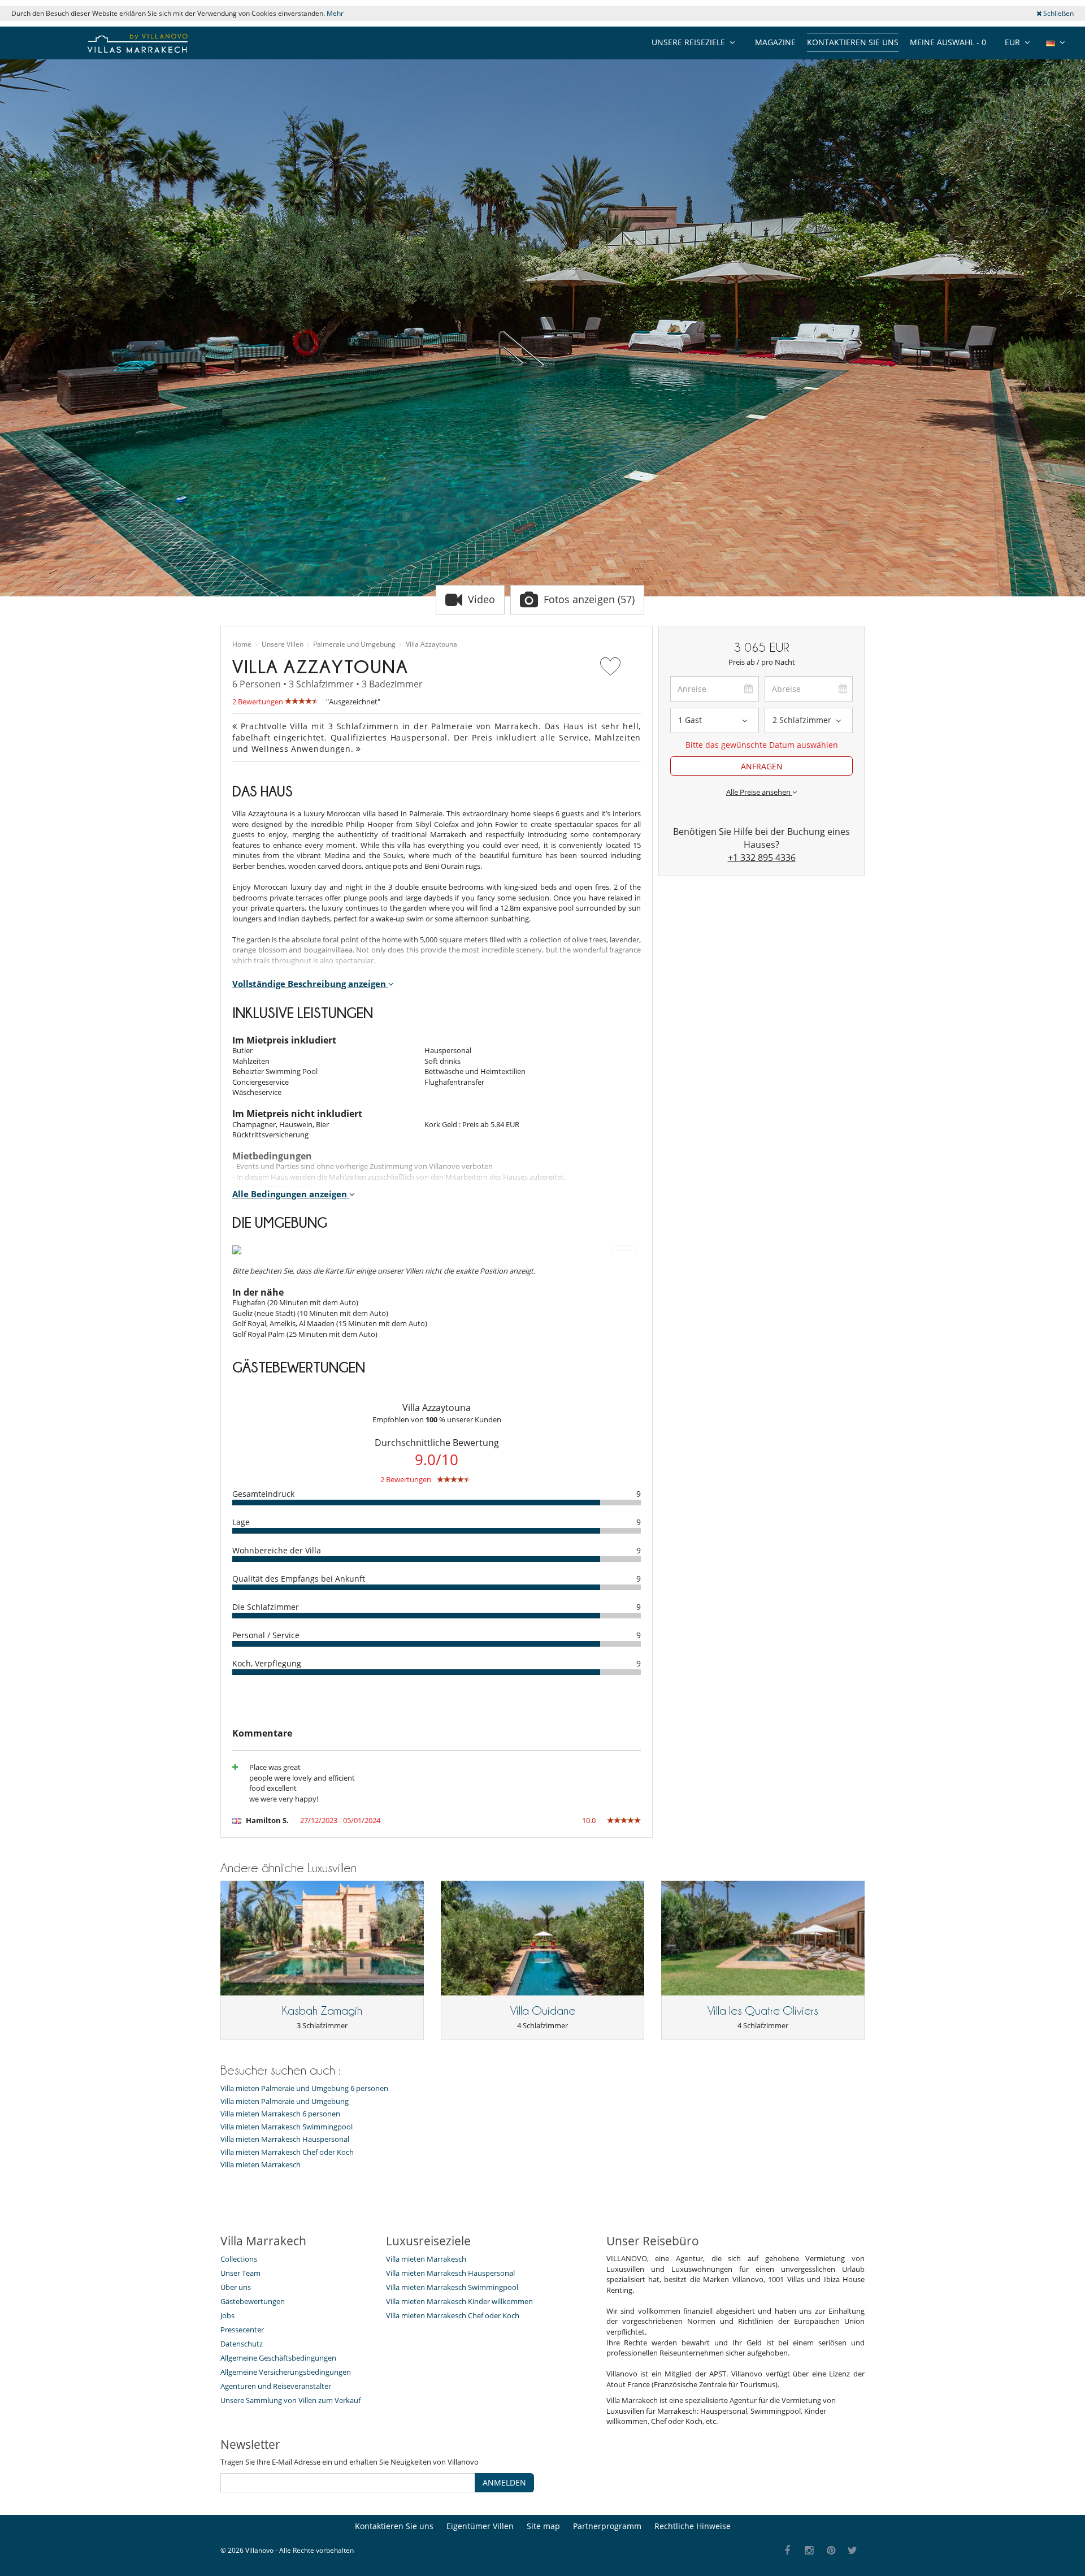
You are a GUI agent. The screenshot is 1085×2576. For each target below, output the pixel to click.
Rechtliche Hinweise (693, 2526)
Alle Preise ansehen (759, 792)
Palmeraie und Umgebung (354, 644)
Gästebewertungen (253, 2301)
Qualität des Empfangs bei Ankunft (299, 1579)
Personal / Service (266, 1635)
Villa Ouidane (543, 2011)
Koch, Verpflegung (267, 1663)
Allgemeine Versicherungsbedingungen (286, 2372)
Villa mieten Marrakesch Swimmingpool (287, 2127)
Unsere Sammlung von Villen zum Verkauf (290, 2400)
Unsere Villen (283, 644)
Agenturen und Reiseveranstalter (276, 2386)
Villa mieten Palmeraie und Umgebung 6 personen (304, 2088)
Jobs (227, 2315)
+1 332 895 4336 (762, 858)
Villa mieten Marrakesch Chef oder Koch (287, 2152)
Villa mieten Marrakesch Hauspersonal (285, 2139)
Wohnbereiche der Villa (277, 1550)
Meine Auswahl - (948, 42)
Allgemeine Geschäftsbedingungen (278, 2358)
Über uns (236, 2287)
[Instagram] (810, 2551)
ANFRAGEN (762, 766)
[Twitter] (853, 2551)
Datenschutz (242, 2344)
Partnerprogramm (607, 2526)
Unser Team (240, 2273)
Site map (543, 2526)
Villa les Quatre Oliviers (763, 2011)
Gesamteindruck (263, 1494)
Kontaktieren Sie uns (853, 42)
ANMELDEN (504, 2482)
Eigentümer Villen (480, 2526)
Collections (239, 2259)
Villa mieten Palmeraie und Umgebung (285, 2101)
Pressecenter (242, 2330)
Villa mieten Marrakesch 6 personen (280, 2114)
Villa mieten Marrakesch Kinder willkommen (459, 2301)
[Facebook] (787, 2551)
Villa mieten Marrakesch (261, 2165)
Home (242, 644)
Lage (241, 1522)
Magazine (775, 42)
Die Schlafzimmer (266, 1607)
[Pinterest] (831, 2551)
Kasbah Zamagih (322, 2011)
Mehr (335, 13)
